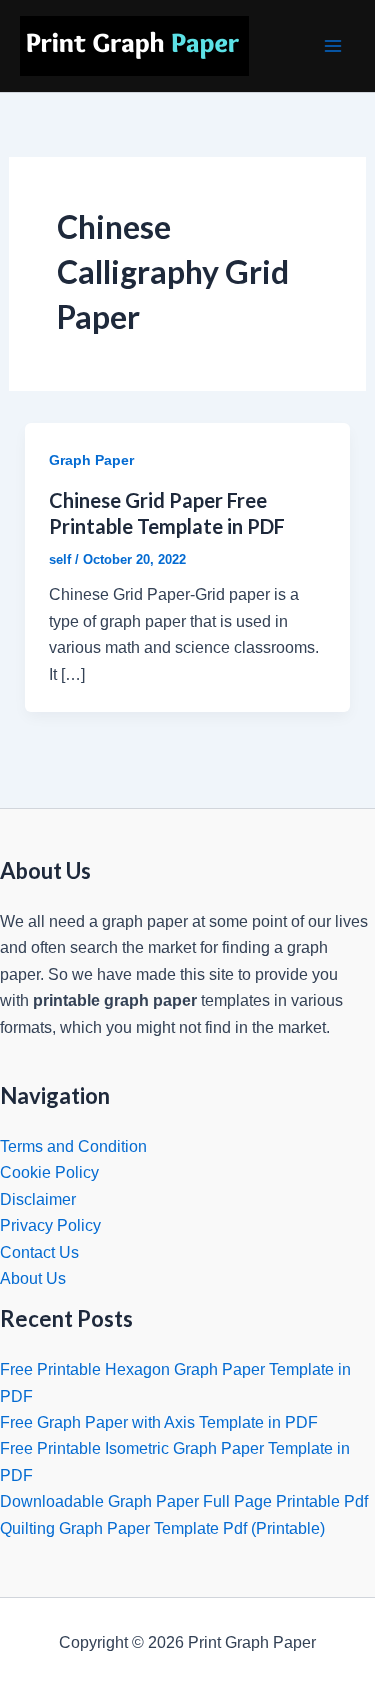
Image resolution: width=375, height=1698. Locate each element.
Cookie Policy (49, 1172)
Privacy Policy (50, 1225)
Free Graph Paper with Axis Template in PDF (159, 1422)
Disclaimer (38, 1199)
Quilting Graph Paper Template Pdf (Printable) (162, 1528)
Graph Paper (91, 460)
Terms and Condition (73, 1146)
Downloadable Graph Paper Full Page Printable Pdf (184, 1501)
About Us (33, 1278)
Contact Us (39, 1252)
